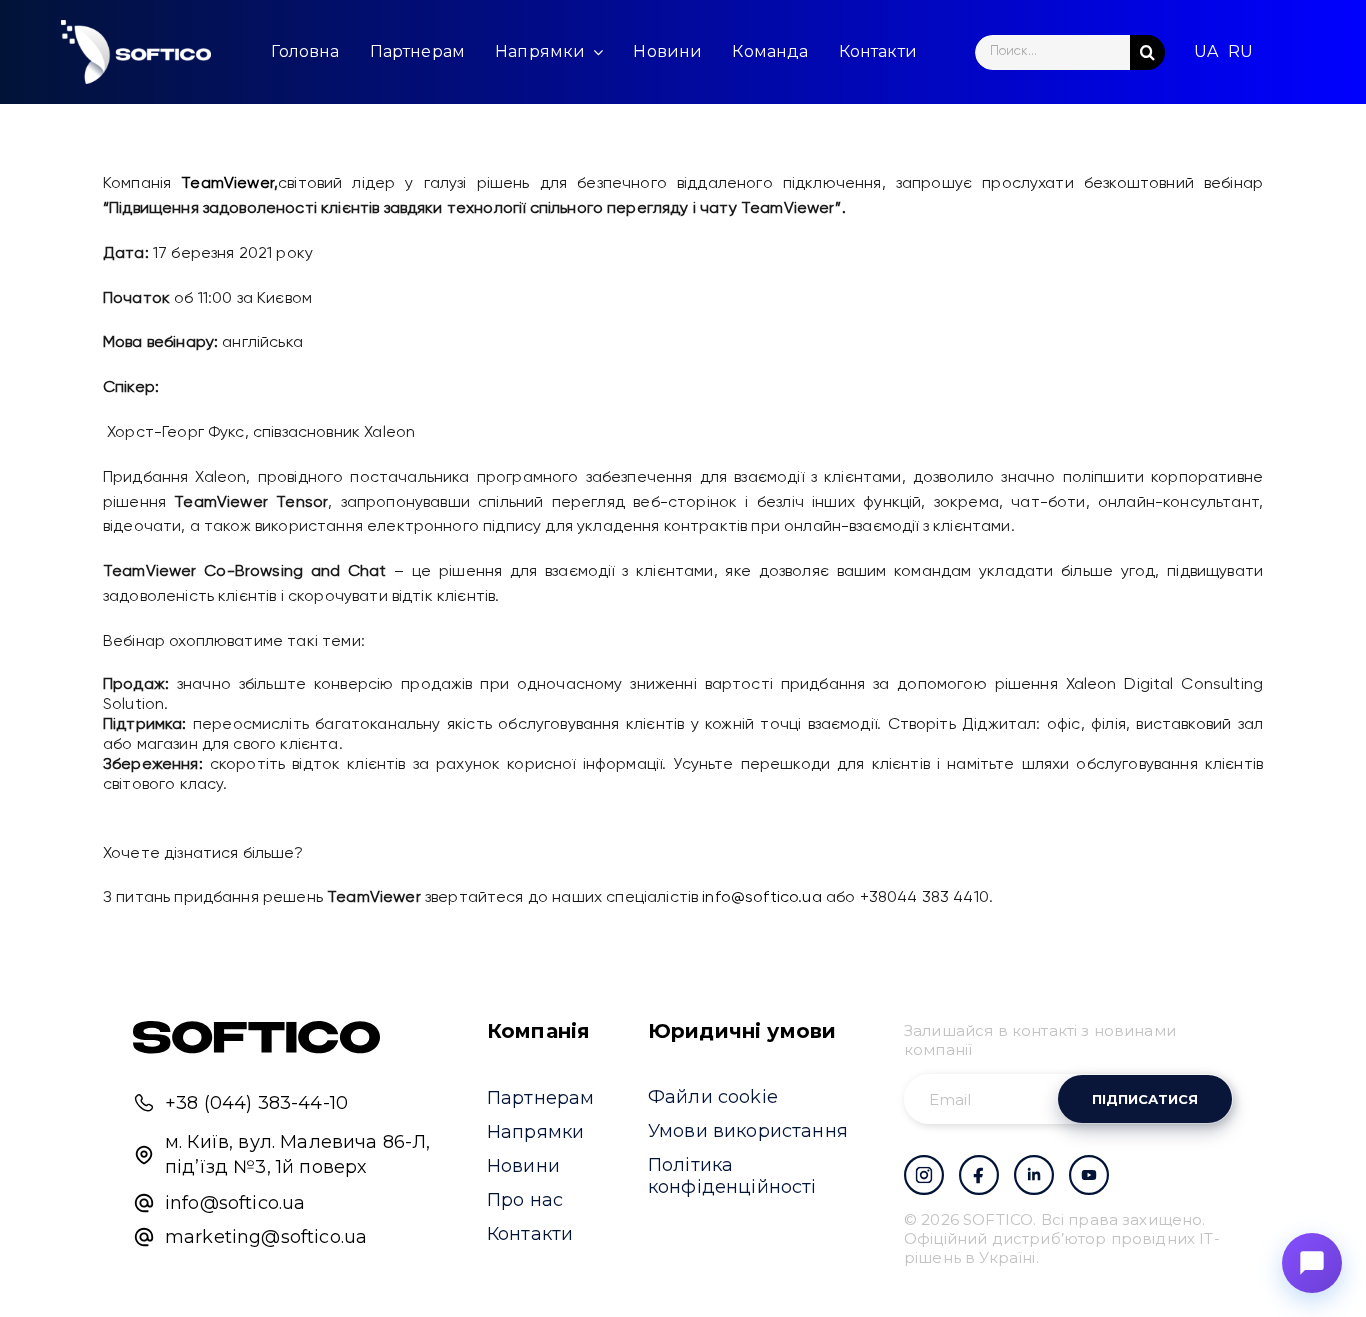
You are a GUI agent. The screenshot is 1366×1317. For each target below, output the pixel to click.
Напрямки (535, 1132)
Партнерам (540, 1098)
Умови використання (748, 1131)
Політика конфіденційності (732, 1176)
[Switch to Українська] (1206, 52)
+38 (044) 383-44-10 (256, 1103)
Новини (523, 1166)
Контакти (530, 1234)
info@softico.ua (761, 898)
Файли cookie (713, 1097)
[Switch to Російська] (1240, 52)
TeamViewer (227, 184)
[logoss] (136, 52)
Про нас (525, 1200)
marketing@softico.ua (266, 1237)
